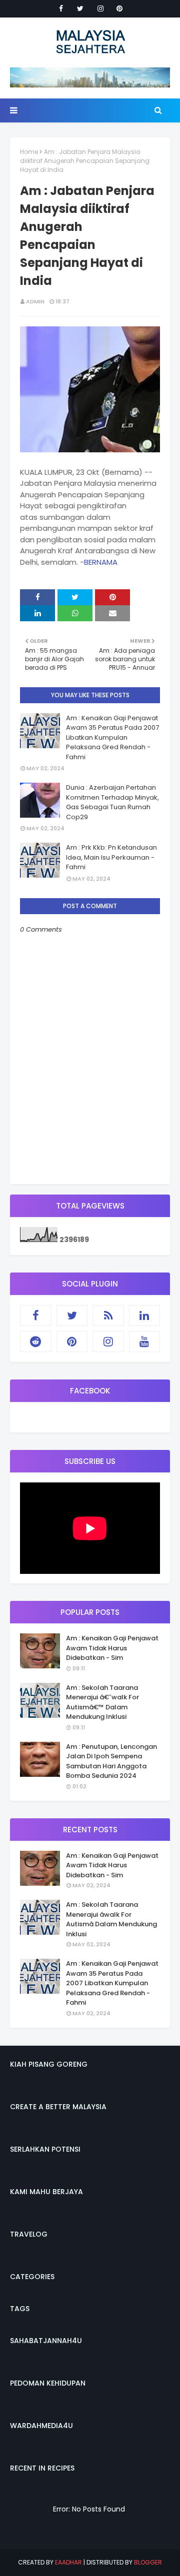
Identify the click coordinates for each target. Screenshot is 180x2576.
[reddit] (36, 1341)
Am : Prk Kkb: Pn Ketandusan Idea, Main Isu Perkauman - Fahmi (111, 857)
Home (29, 152)
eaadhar (68, 2562)
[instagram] (100, 8)
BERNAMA (101, 562)
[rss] (108, 1315)
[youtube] (145, 1341)
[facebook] (61, 8)
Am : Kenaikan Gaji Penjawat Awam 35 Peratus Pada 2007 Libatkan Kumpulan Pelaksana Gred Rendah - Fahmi (112, 737)
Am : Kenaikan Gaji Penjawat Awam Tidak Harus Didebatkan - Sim (112, 1648)
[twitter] (80, 8)
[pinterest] (119, 8)
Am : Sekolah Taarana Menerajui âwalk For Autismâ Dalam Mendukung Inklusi (111, 1919)
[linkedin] (145, 1315)
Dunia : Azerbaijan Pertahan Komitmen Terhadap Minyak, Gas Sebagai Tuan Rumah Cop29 (112, 802)
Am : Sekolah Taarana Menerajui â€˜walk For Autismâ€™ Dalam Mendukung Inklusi (102, 1702)
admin (35, 301)
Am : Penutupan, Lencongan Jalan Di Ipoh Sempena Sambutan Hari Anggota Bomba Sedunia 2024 (111, 1761)
